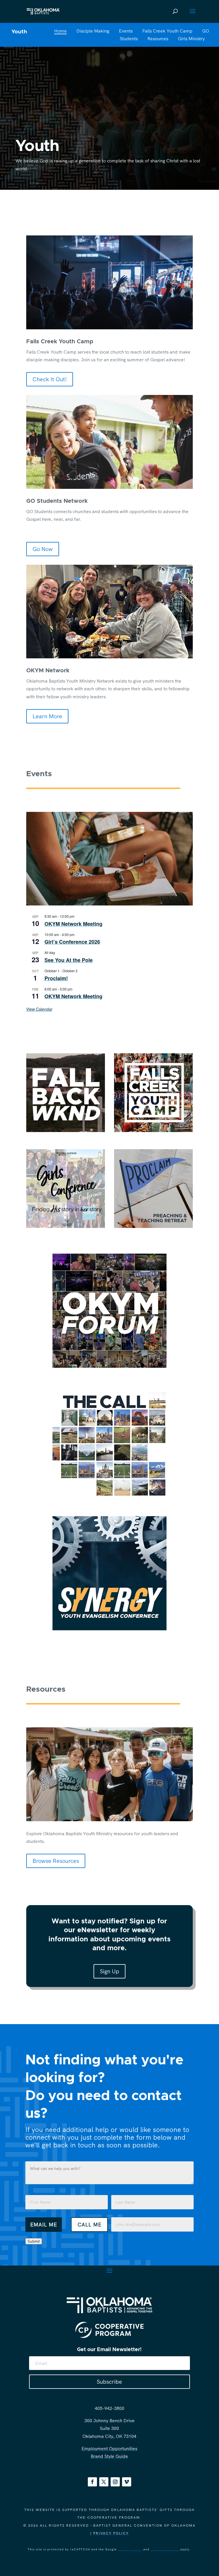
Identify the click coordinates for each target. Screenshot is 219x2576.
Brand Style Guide (109, 2456)
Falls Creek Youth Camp (167, 31)
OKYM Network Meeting (73, 924)
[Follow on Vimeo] (127, 2482)
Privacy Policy (111, 2533)
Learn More (47, 716)
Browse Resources (56, 1861)
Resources (158, 39)
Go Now (43, 549)
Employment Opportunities (109, 2448)
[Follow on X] (104, 2482)
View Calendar (39, 1009)
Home (60, 31)
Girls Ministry (191, 39)
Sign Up (109, 1971)
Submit (34, 2241)
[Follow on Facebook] (92, 2482)
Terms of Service (165, 2549)
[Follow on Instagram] (115, 2482)
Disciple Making (93, 31)
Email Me (44, 2225)
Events (126, 31)
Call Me (90, 2225)
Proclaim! (56, 978)
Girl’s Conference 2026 (72, 942)
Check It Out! (50, 379)
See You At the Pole (69, 960)
